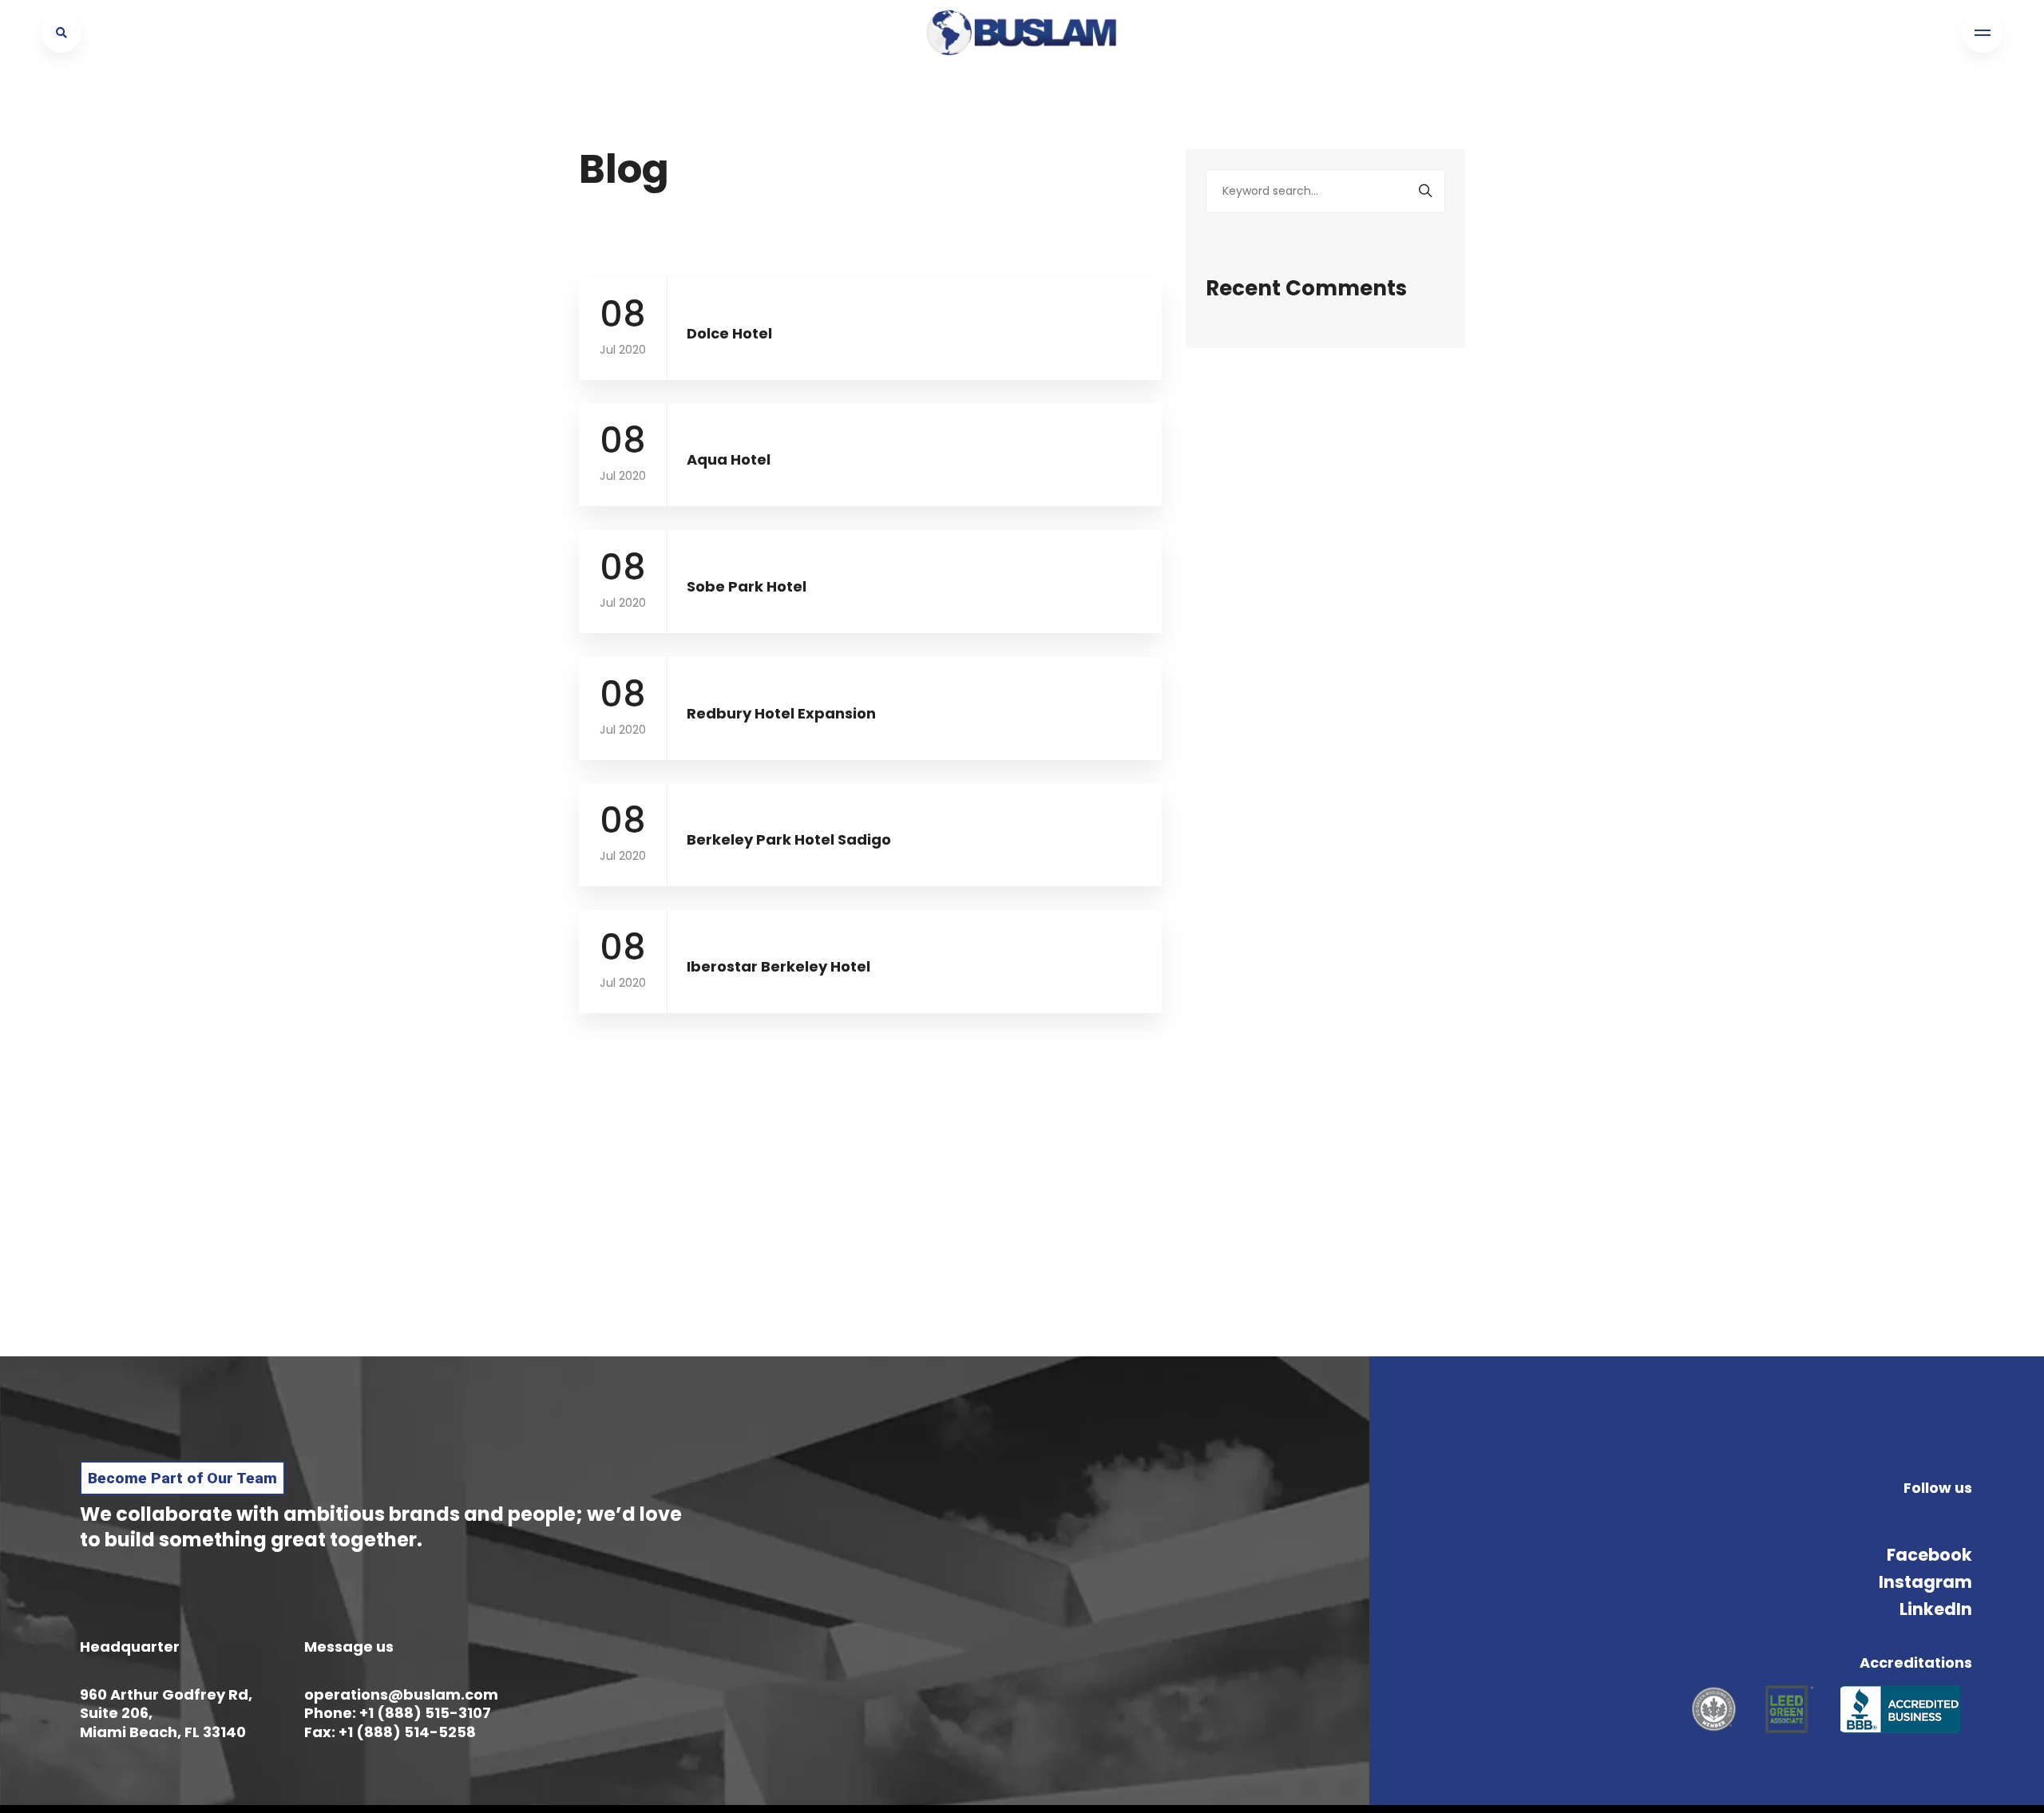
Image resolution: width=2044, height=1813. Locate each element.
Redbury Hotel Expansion (781, 713)
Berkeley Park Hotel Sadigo (789, 839)
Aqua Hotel (729, 459)
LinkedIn (1936, 1609)
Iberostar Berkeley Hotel (778, 966)
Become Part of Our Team (182, 1478)
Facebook (1929, 1555)
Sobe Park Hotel (747, 586)
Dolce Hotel (729, 333)
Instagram (1925, 1582)
